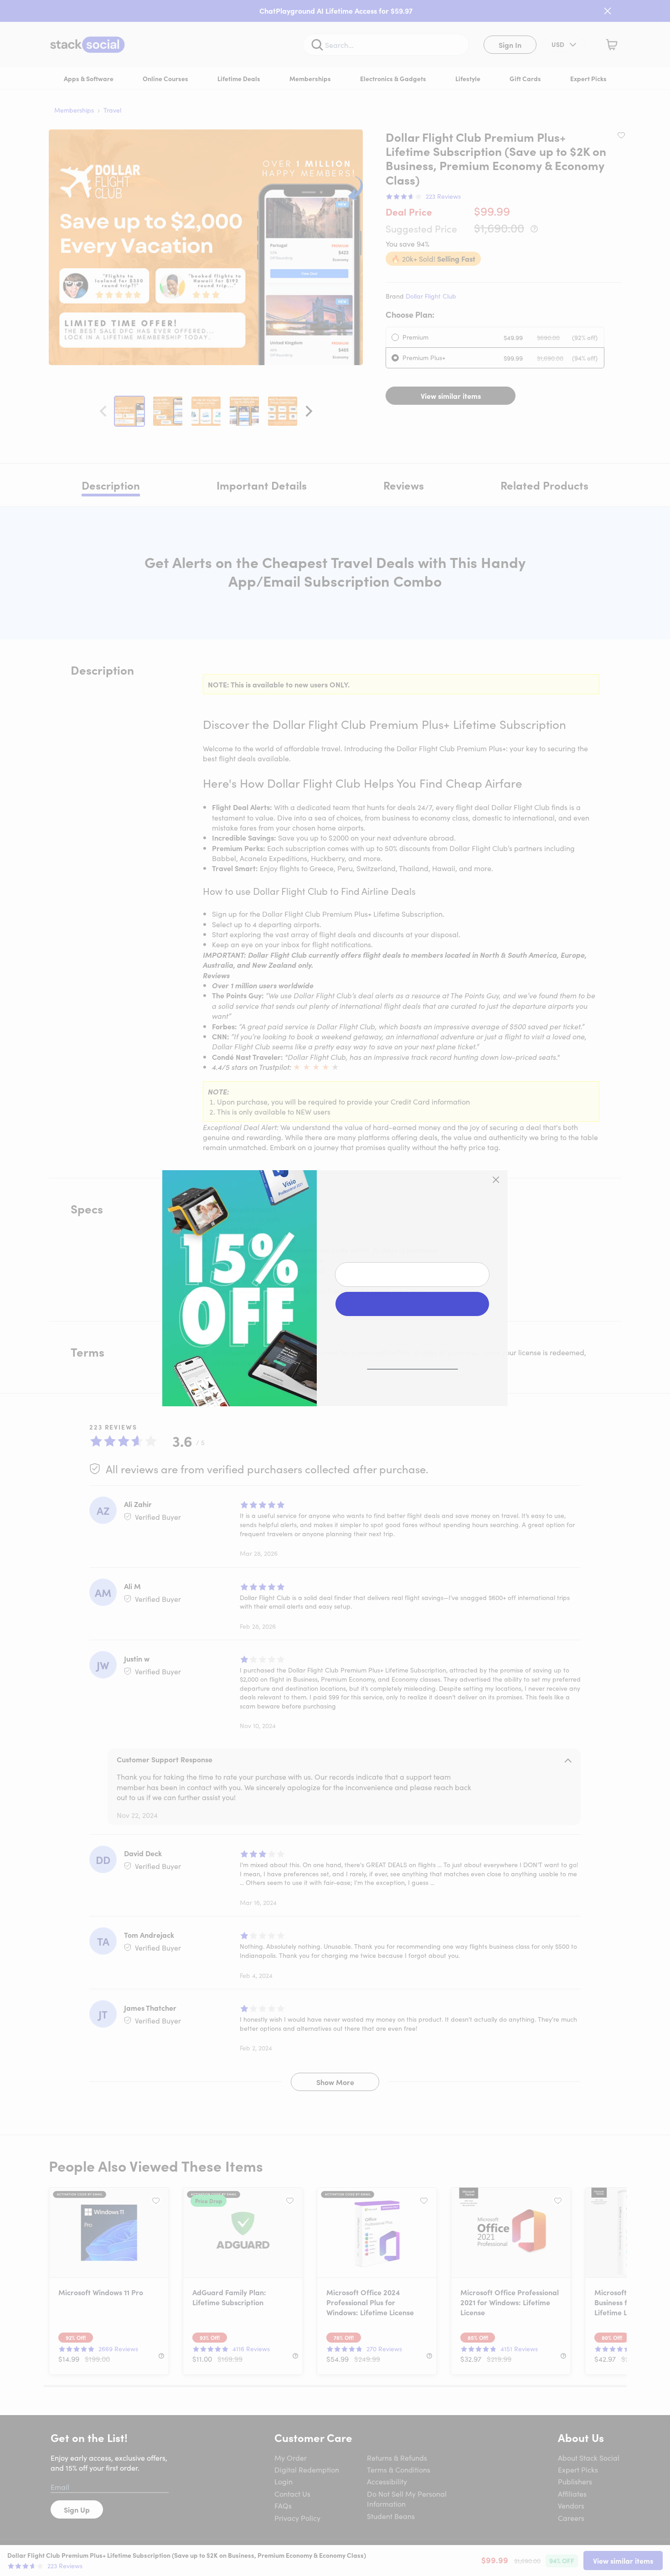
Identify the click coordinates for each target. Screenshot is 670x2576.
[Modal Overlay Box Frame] (335, 1288)
